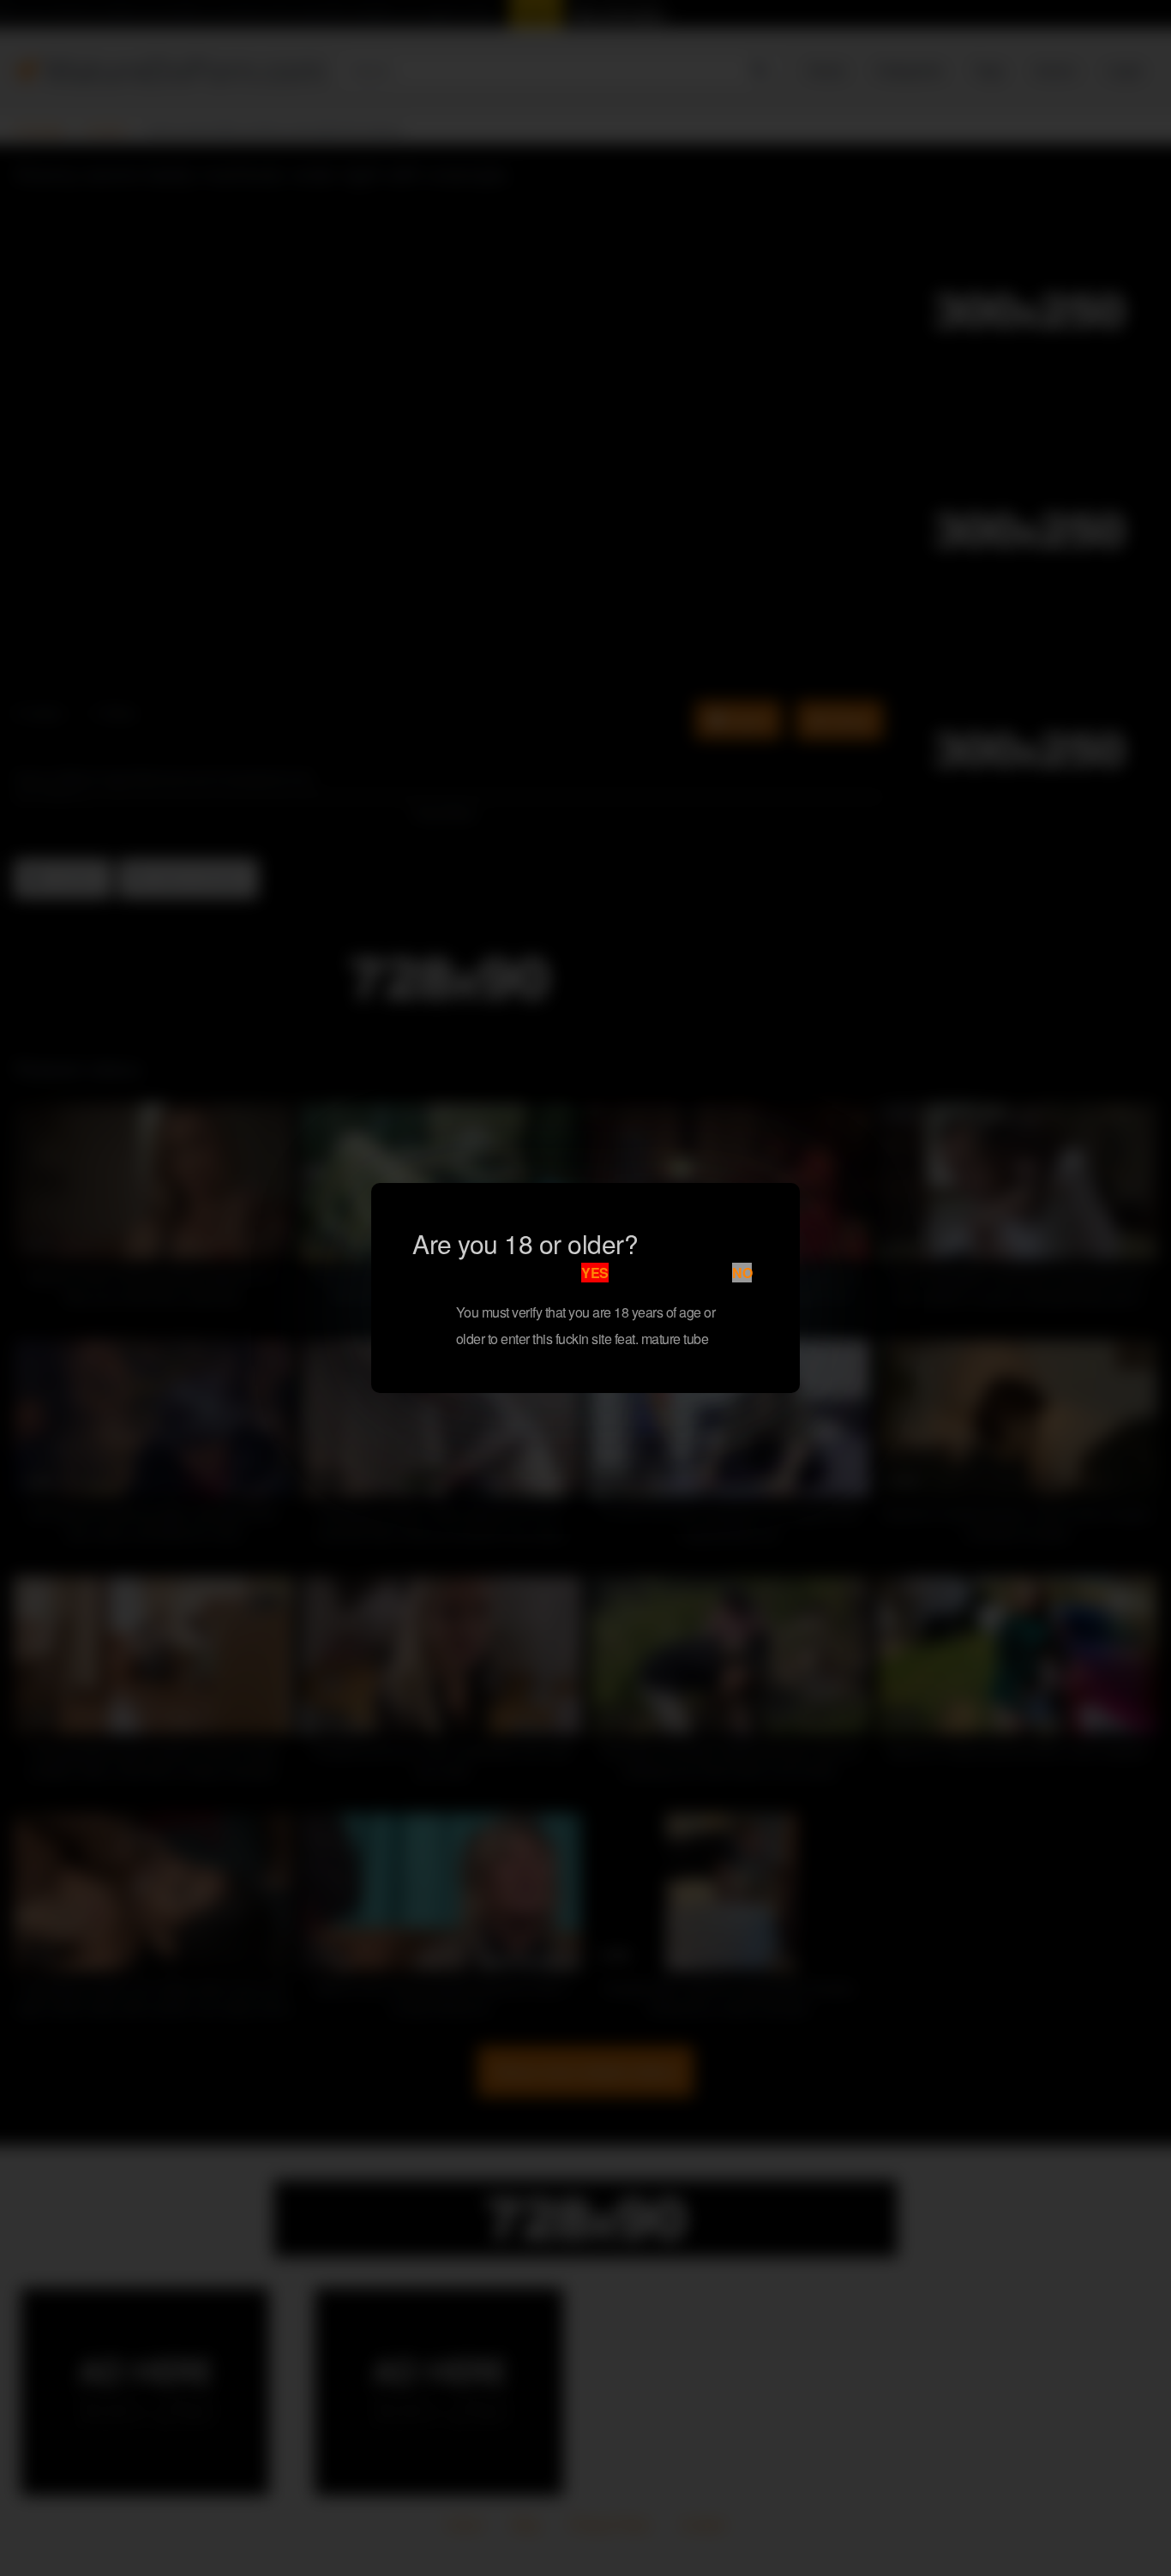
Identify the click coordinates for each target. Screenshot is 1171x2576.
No (742, 1273)
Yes (595, 1273)
